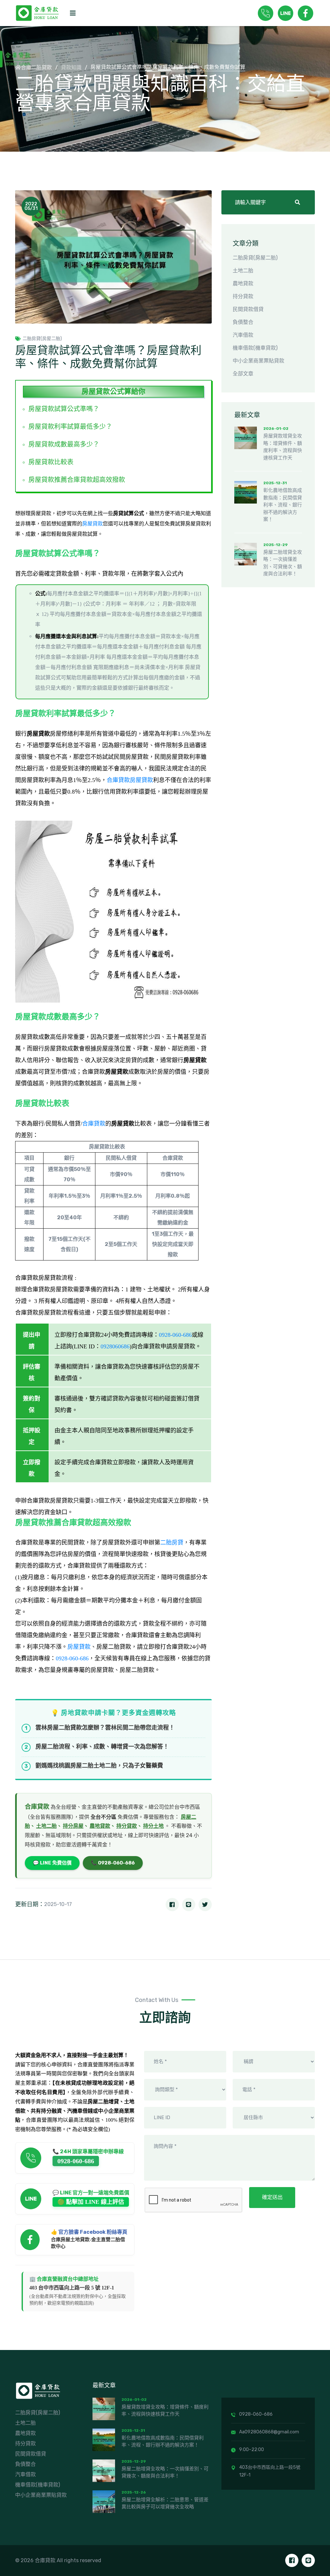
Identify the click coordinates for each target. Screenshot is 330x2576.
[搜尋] (297, 203)
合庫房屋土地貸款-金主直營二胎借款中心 (88, 2243)
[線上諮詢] (286, 13)
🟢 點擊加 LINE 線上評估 (91, 2202)
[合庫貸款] (40, 2390)
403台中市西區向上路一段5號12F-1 (270, 2471)
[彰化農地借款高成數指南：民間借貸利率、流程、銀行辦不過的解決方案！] (246, 492)
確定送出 (272, 2197)
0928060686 (115, 1346)
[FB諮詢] (306, 13)
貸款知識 (71, 68)
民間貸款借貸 (248, 309)
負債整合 (243, 322)
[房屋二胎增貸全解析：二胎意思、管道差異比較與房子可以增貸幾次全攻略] (104, 2502)
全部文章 (243, 374)
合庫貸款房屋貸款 (130, 780)
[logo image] (39, 13)
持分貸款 (127, 1826)
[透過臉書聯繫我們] (292, 2560)
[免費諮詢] (266, 13)
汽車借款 (243, 335)
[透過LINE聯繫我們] (308, 2560)
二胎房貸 (172, 1543)
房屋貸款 (92, 524)
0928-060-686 (175, 1335)
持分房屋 (73, 1826)
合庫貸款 (94, 1124)
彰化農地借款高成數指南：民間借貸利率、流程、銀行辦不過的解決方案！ (283, 505)
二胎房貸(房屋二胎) (42, 339)
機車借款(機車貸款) (255, 348)
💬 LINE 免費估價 (52, 1863)
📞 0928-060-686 (113, 1863)
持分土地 (153, 1826)
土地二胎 (46, 1826)
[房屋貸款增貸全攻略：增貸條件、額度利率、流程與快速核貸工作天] (246, 438)
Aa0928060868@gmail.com (269, 2432)
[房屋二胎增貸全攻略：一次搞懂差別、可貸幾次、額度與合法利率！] (246, 554)
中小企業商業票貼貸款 (258, 361)
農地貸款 (100, 1826)
